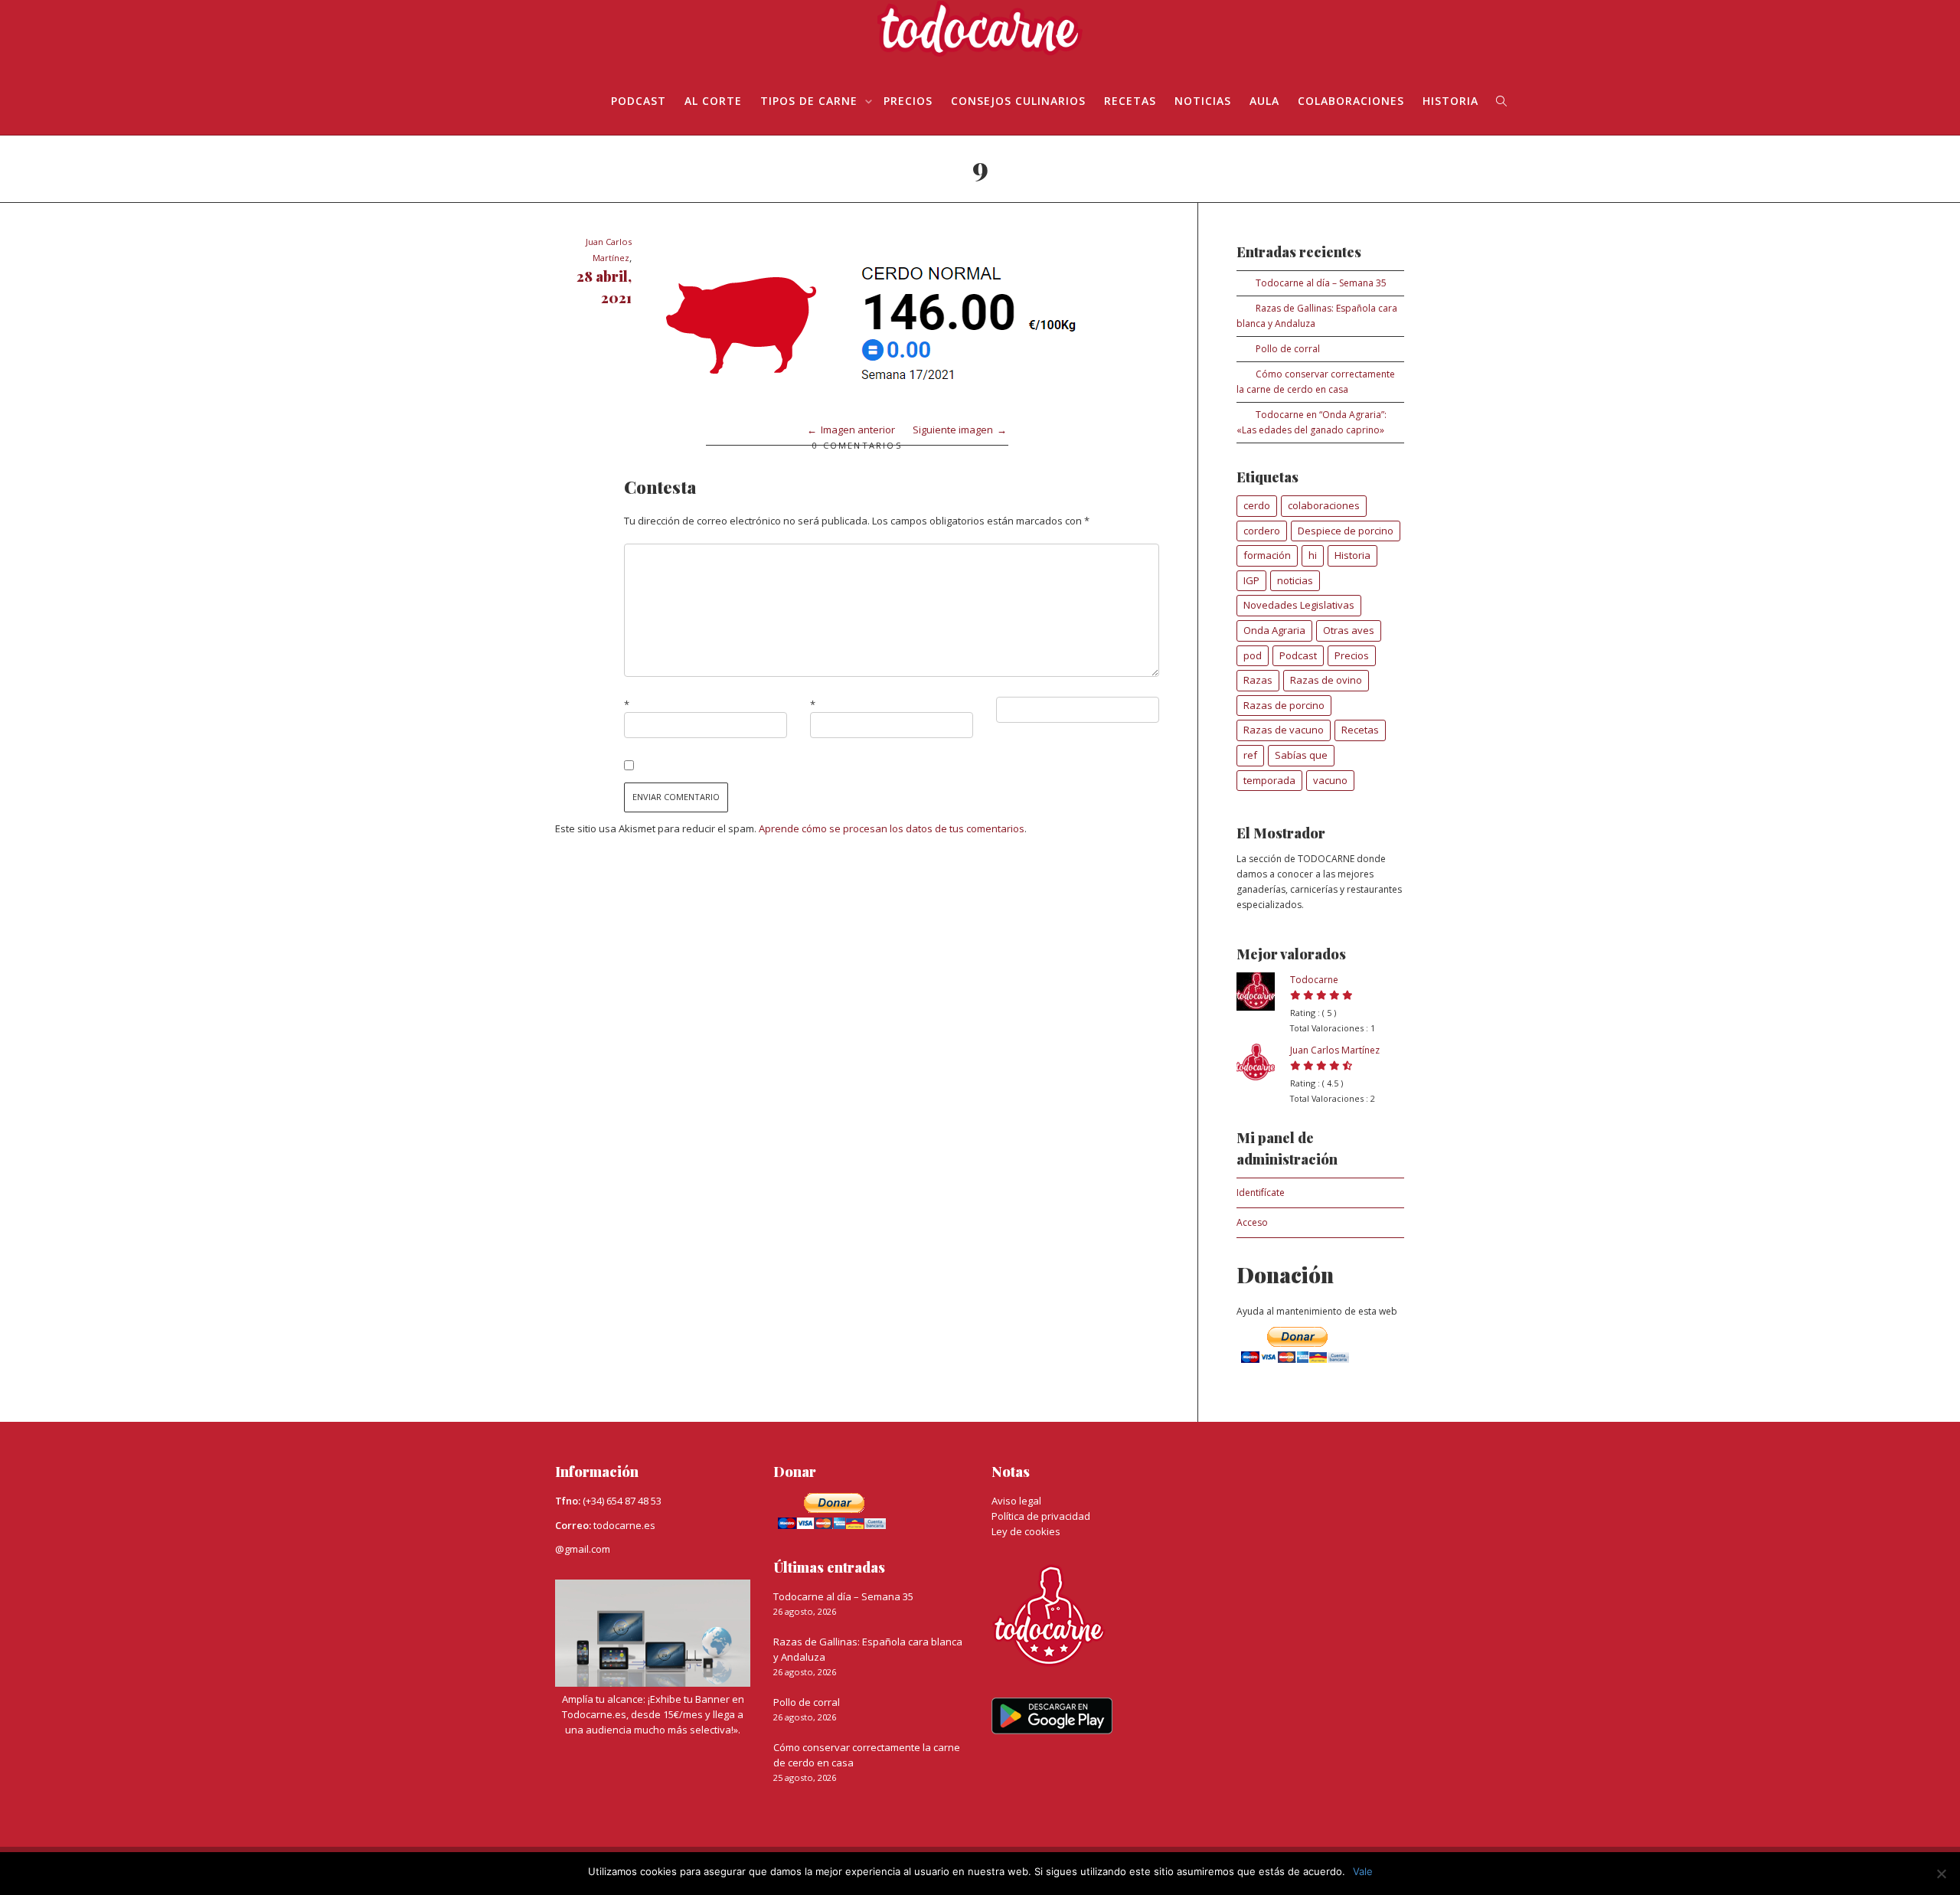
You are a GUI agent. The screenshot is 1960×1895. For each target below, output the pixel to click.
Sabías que (1301, 755)
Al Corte (713, 101)
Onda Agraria (1274, 630)
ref (1250, 755)
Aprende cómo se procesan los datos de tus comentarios (892, 828)
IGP (1251, 580)
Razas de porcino (1284, 705)
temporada (1269, 780)
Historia (1450, 101)
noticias (1295, 580)
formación (1267, 555)
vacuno (1330, 780)
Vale (1363, 1871)
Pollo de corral (1288, 349)
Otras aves (1349, 630)
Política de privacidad (1041, 1516)
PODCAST (639, 101)
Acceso (1252, 1222)
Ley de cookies (1026, 1531)
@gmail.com (583, 1549)
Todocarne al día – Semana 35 (1321, 283)
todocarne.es (624, 1525)
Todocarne (1314, 980)
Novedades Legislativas (1299, 605)
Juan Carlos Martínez (1335, 1050)
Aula (1264, 101)
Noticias (1203, 101)
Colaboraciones (1351, 101)
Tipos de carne (811, 101)
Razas (1258, 680)
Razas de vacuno (1284, 730)
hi (1313, 555)
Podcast (1298, 655)
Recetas (1130, 101)
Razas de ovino (1326, 680)
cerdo (1257, 505)
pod (1253, 655)
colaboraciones (1324, 505)
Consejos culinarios (1018, 101)
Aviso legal (1016, 1501)
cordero (1262, 531)
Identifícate (1261, 1193)
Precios (908, 101)
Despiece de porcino (1346, 531)
